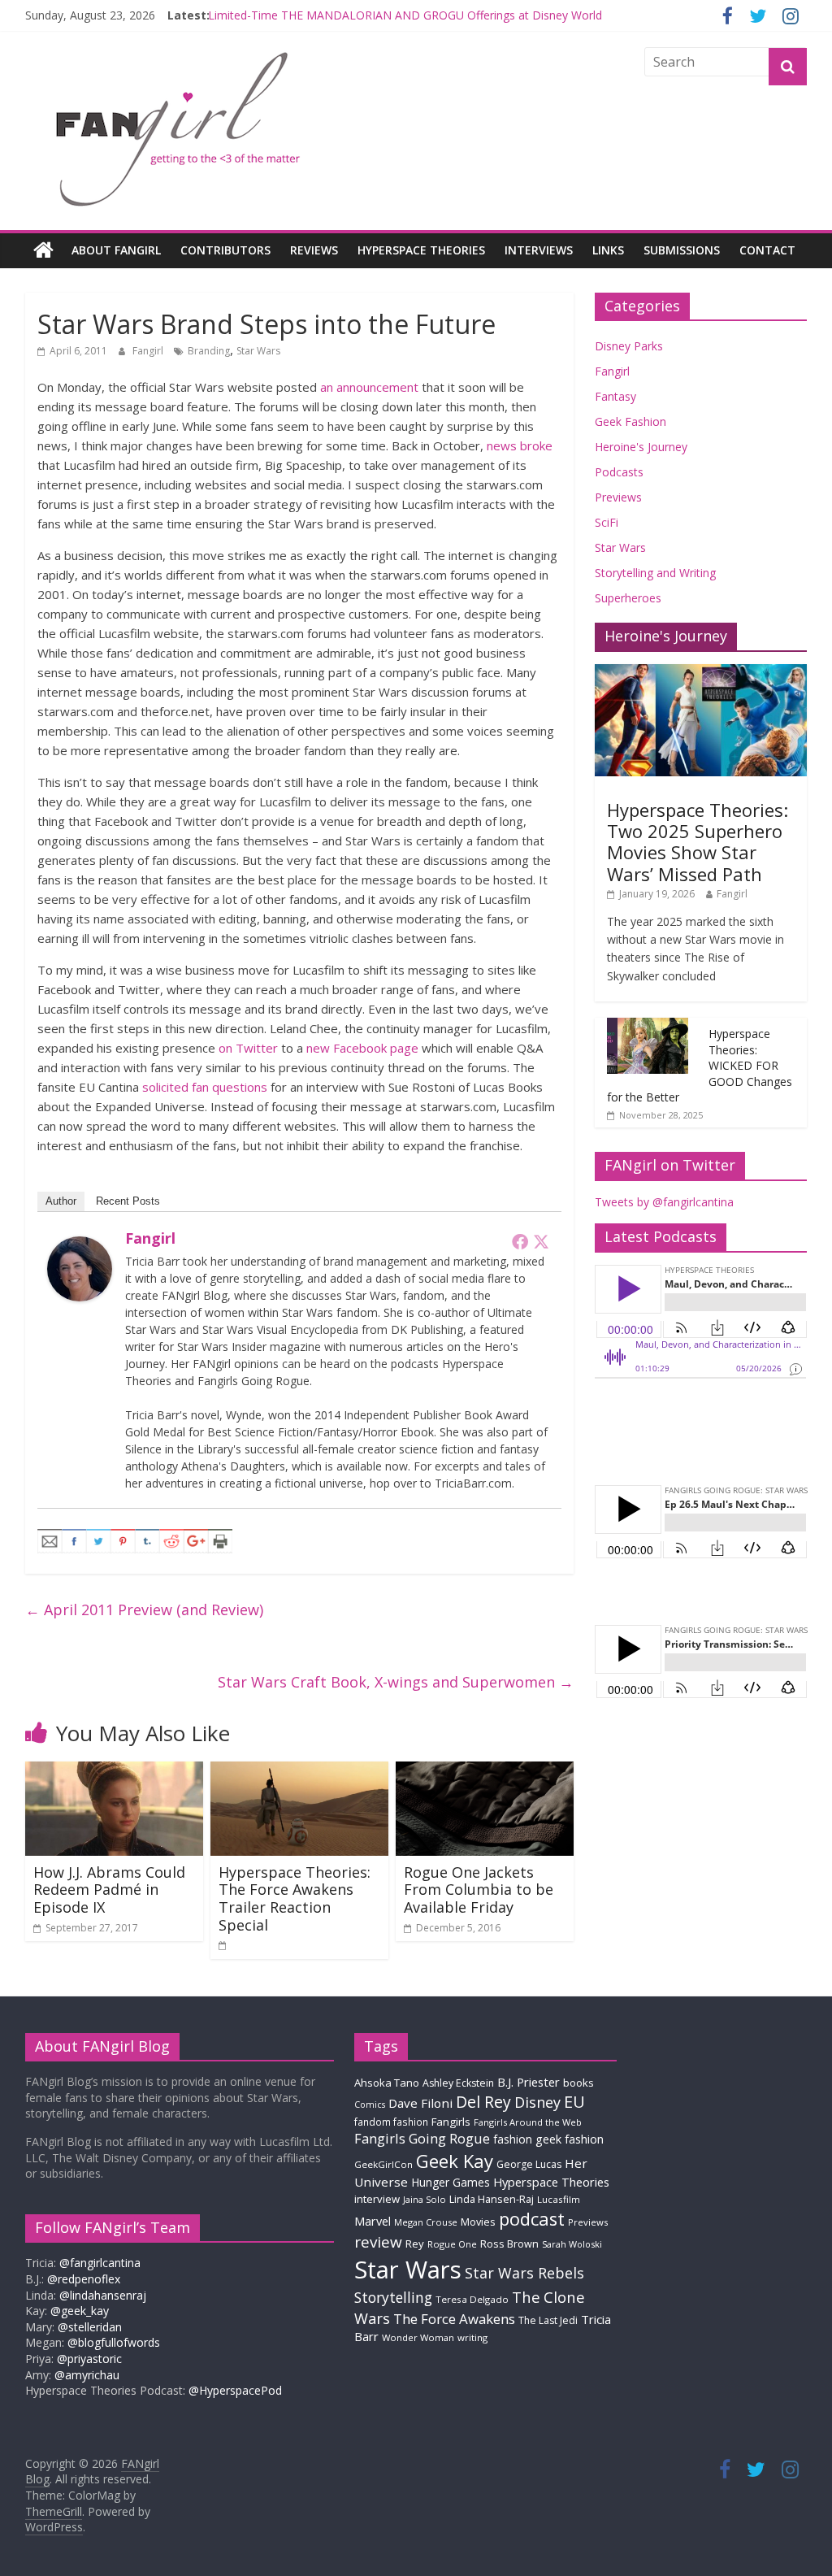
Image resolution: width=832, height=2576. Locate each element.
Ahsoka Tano (387, 2083)
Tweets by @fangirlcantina (664, 1202)
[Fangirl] (80, 1246)
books (578, 2083)
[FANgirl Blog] (43, 250)
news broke (520, 445)
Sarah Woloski (572, 2244)
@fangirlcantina (100, 2263)
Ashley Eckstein (458, 2083)
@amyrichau (87, 2375)
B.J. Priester (529, 2082)
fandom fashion (391, 2122)
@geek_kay (80, 2311)
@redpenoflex (84, 2279)
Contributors (225, 250)
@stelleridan (90, 2327)
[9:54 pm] (223, 1945)
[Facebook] (520, 1241)
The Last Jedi (548, 2320)
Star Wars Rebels (524, 2273)
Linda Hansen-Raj (492, 2199)
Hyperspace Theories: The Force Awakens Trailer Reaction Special (295, 1898)
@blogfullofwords (114, 2342)
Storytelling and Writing (655, 573)
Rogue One (452, 2244)
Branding (209, 351)
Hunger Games (451, 2182)
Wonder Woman (418, 2337)
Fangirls (451, 2122)
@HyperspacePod (235, 2390)
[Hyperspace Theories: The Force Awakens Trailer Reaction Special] (300, 1771)
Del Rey (483, 2102)
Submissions (682, 250)
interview (377, 2199)
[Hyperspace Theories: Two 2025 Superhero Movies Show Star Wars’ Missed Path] (701, 673)
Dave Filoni (420, 2103)
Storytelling (393, 2297)
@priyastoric (89, 2359)
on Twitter (248, 1048)
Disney (537, 2102)
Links (608, 250)
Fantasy (615, 396)
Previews (618, 497)
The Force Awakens (454, 2319)
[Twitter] (541, 1241)
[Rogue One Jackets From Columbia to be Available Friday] (485, 1771)
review (378, 2242)
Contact (767, 250)
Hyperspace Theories (421, 250)
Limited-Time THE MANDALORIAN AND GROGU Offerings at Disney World (405, 15)
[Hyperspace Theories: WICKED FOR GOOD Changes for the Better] (648, 1026)
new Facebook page (362, 1048)
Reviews (314, 250)
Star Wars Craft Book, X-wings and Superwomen (396, 1682)
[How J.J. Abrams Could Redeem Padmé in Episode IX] (115, 1771)
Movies (478, 2222)
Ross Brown (509, 2244)
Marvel (373, 2221)
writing (472, 2337)
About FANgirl (116, 250)
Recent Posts (128, 1201)
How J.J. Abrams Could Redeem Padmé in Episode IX (109, 1890)
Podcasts (619, 472)
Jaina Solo (425, 2199)
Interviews (539, 250)
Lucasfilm (559, 2199)
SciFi (607, 522)
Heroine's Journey (641, 447)
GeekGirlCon (383, 2164)
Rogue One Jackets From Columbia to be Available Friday (479, 1890)
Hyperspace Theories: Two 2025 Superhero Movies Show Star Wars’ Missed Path (698, 842)
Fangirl (149, 351)
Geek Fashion (630, 421)
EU (574, 2102)
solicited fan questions (205, 1087)
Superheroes (628, 598)
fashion (513, 2139)
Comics (370, 2105)
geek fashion (570, 2139)
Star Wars (258, 351)
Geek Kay (455, 2161)
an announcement (369, 387)
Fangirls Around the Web (528, 2122)
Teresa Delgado (472, 2299)
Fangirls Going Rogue (422, 2138)
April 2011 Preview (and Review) (144, 1609)
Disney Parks (629, 346)
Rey (415, 2244)
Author (61, 1201)
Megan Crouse (426, 2222)
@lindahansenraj (103, 2295)
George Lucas (529, 2164)
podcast (532, 2219)
